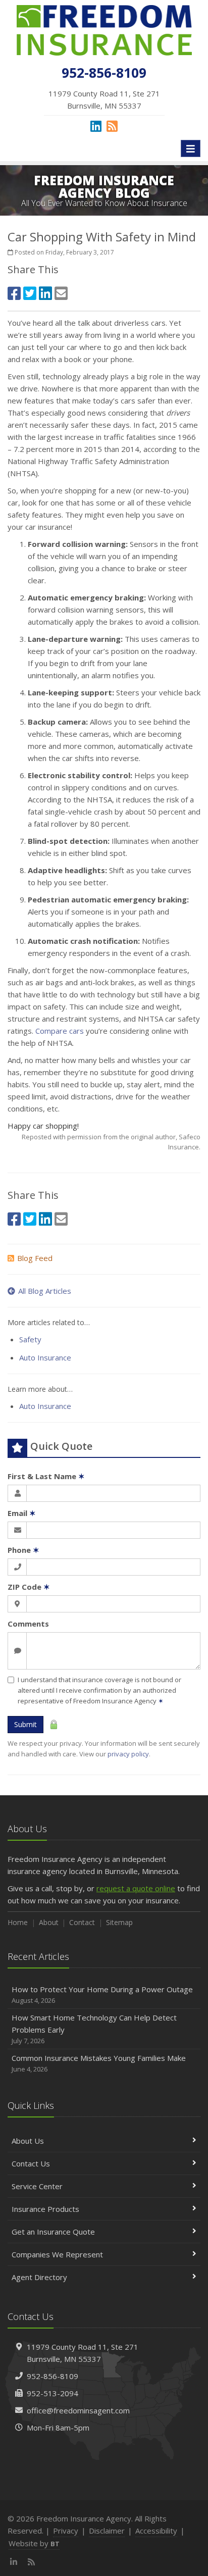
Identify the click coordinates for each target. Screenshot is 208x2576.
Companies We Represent (57, 2254)
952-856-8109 (53, 2376)
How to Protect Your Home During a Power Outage (102, 1994)
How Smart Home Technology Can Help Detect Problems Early (94, 2029)
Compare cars (60, 1031)
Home (18, 1922)
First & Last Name (46, 1476)
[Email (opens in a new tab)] (61, 293)
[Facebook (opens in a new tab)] (14, 293)
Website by (34, 2543)
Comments (28, 1624)
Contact (82, 1922)
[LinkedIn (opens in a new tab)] (96, 126)
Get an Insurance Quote (53, 2232)
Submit (25, 1724)
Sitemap (119, 1922)
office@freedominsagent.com (78, 2410)
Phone (23, 1550)
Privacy (66, 2531)
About (49, 1922)
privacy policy (128, 1754)
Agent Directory (39, 2277)
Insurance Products (45, 2209)
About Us (28, 2141)
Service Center (37, 2186)
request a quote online (136, 1888)
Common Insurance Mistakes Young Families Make (99, 2063)
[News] (112, 126)
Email (22, 1513)
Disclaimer (107, 2531)
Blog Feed (35, 1258)
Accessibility (156, 2531)
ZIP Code (29, 1587)
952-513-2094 (53, 2393)
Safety (30, 1339)
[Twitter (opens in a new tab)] (30, 293)
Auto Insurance (45, 1357)
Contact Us (31, 2163)
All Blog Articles (45, 1291)
